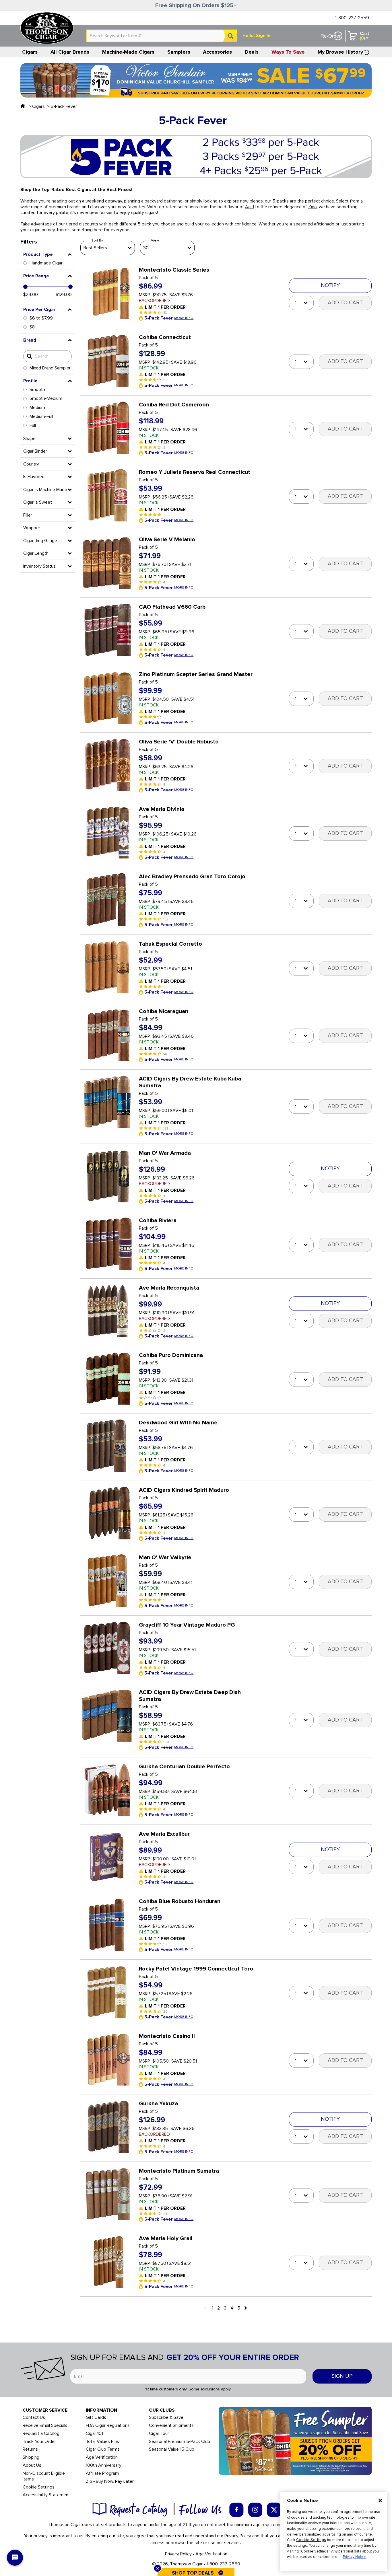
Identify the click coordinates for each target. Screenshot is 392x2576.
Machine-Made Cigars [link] (128, 52)
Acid (250, 207)
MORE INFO (184, 318)
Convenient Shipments (171, 2426)
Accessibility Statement (46, 2495)
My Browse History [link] (340, 52)
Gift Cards (96, 2418)
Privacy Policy (178, 2554)
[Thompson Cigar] (47, 28)
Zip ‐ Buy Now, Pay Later (110, 2481)
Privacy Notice (355, 2557)
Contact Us (34, 2418)
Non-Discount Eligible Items (44, 2476)
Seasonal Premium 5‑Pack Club (179, 2442)
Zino (313, 207)
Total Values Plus (102, 2442)
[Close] (380, 2501)
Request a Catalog (41, 2434)
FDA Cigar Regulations (108, 2426)
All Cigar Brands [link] (70, 52)
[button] (47, 254)
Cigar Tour (159, 2434)
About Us (32, 2465)
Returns (30, 2449)
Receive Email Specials (45, 2426)
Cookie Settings (311, 2540)
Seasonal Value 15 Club (172, 2449)
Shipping (31, 2457)
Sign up (342, 2376)
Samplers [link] (179, 52)
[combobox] (162, 36)
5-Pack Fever (64, 106)
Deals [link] (252, 52)
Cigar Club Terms (103, 2449)
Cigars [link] (30, 52)
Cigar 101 (94, 2434)
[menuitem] (30, 52)
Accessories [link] (217, 52)
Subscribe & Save (166, 2418)
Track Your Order (39, 2442)
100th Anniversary (104, 2465)
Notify (330, 286)
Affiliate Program (102, 2473)
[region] (334, 2532)
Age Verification (102, 2457)
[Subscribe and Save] (295, 2440)
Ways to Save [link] (288, 52)
